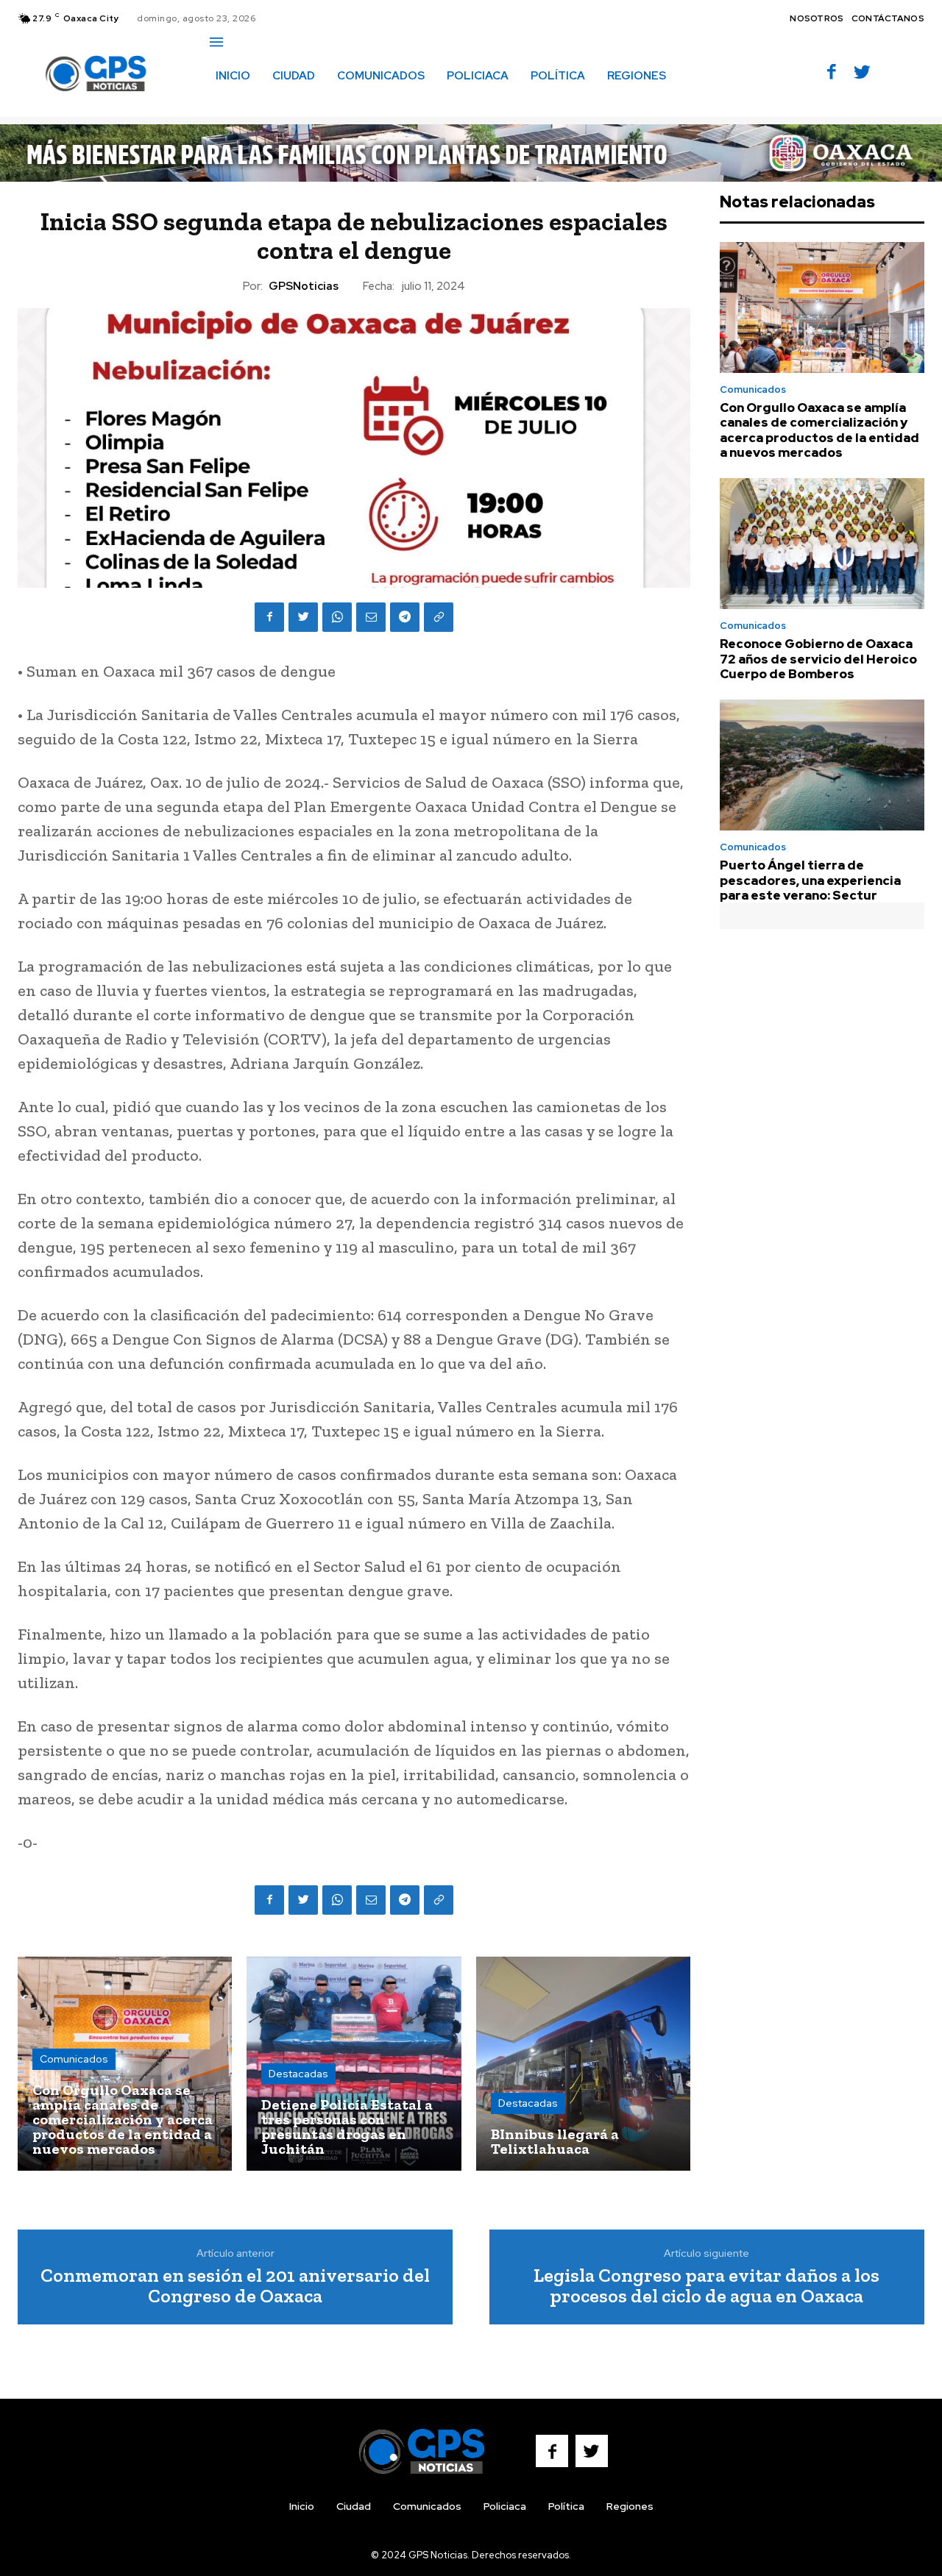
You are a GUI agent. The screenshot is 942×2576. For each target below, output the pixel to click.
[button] (226, 107)
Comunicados (74, 2059)
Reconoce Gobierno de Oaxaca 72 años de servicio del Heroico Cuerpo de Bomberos (818, 659)
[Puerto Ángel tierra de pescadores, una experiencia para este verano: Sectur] (822, 765)
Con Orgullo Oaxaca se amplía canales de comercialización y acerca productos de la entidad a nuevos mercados (819, 430)
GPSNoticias (304, 286)
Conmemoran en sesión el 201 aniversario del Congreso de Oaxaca (235, 2286)
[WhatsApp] (337, 617)
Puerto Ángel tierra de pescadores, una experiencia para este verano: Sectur (810, 880)
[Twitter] (862, 73)
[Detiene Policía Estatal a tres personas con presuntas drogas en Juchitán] (354, 2064)
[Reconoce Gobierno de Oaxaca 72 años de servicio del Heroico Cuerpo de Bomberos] (822, 544)
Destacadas (298, 2074)
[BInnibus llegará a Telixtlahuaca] (583, 2064)
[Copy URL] (439, 617)
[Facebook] (832, 73)
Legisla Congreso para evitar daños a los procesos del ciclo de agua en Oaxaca (706, 2286)
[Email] (371, 617)
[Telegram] (405, 617)
